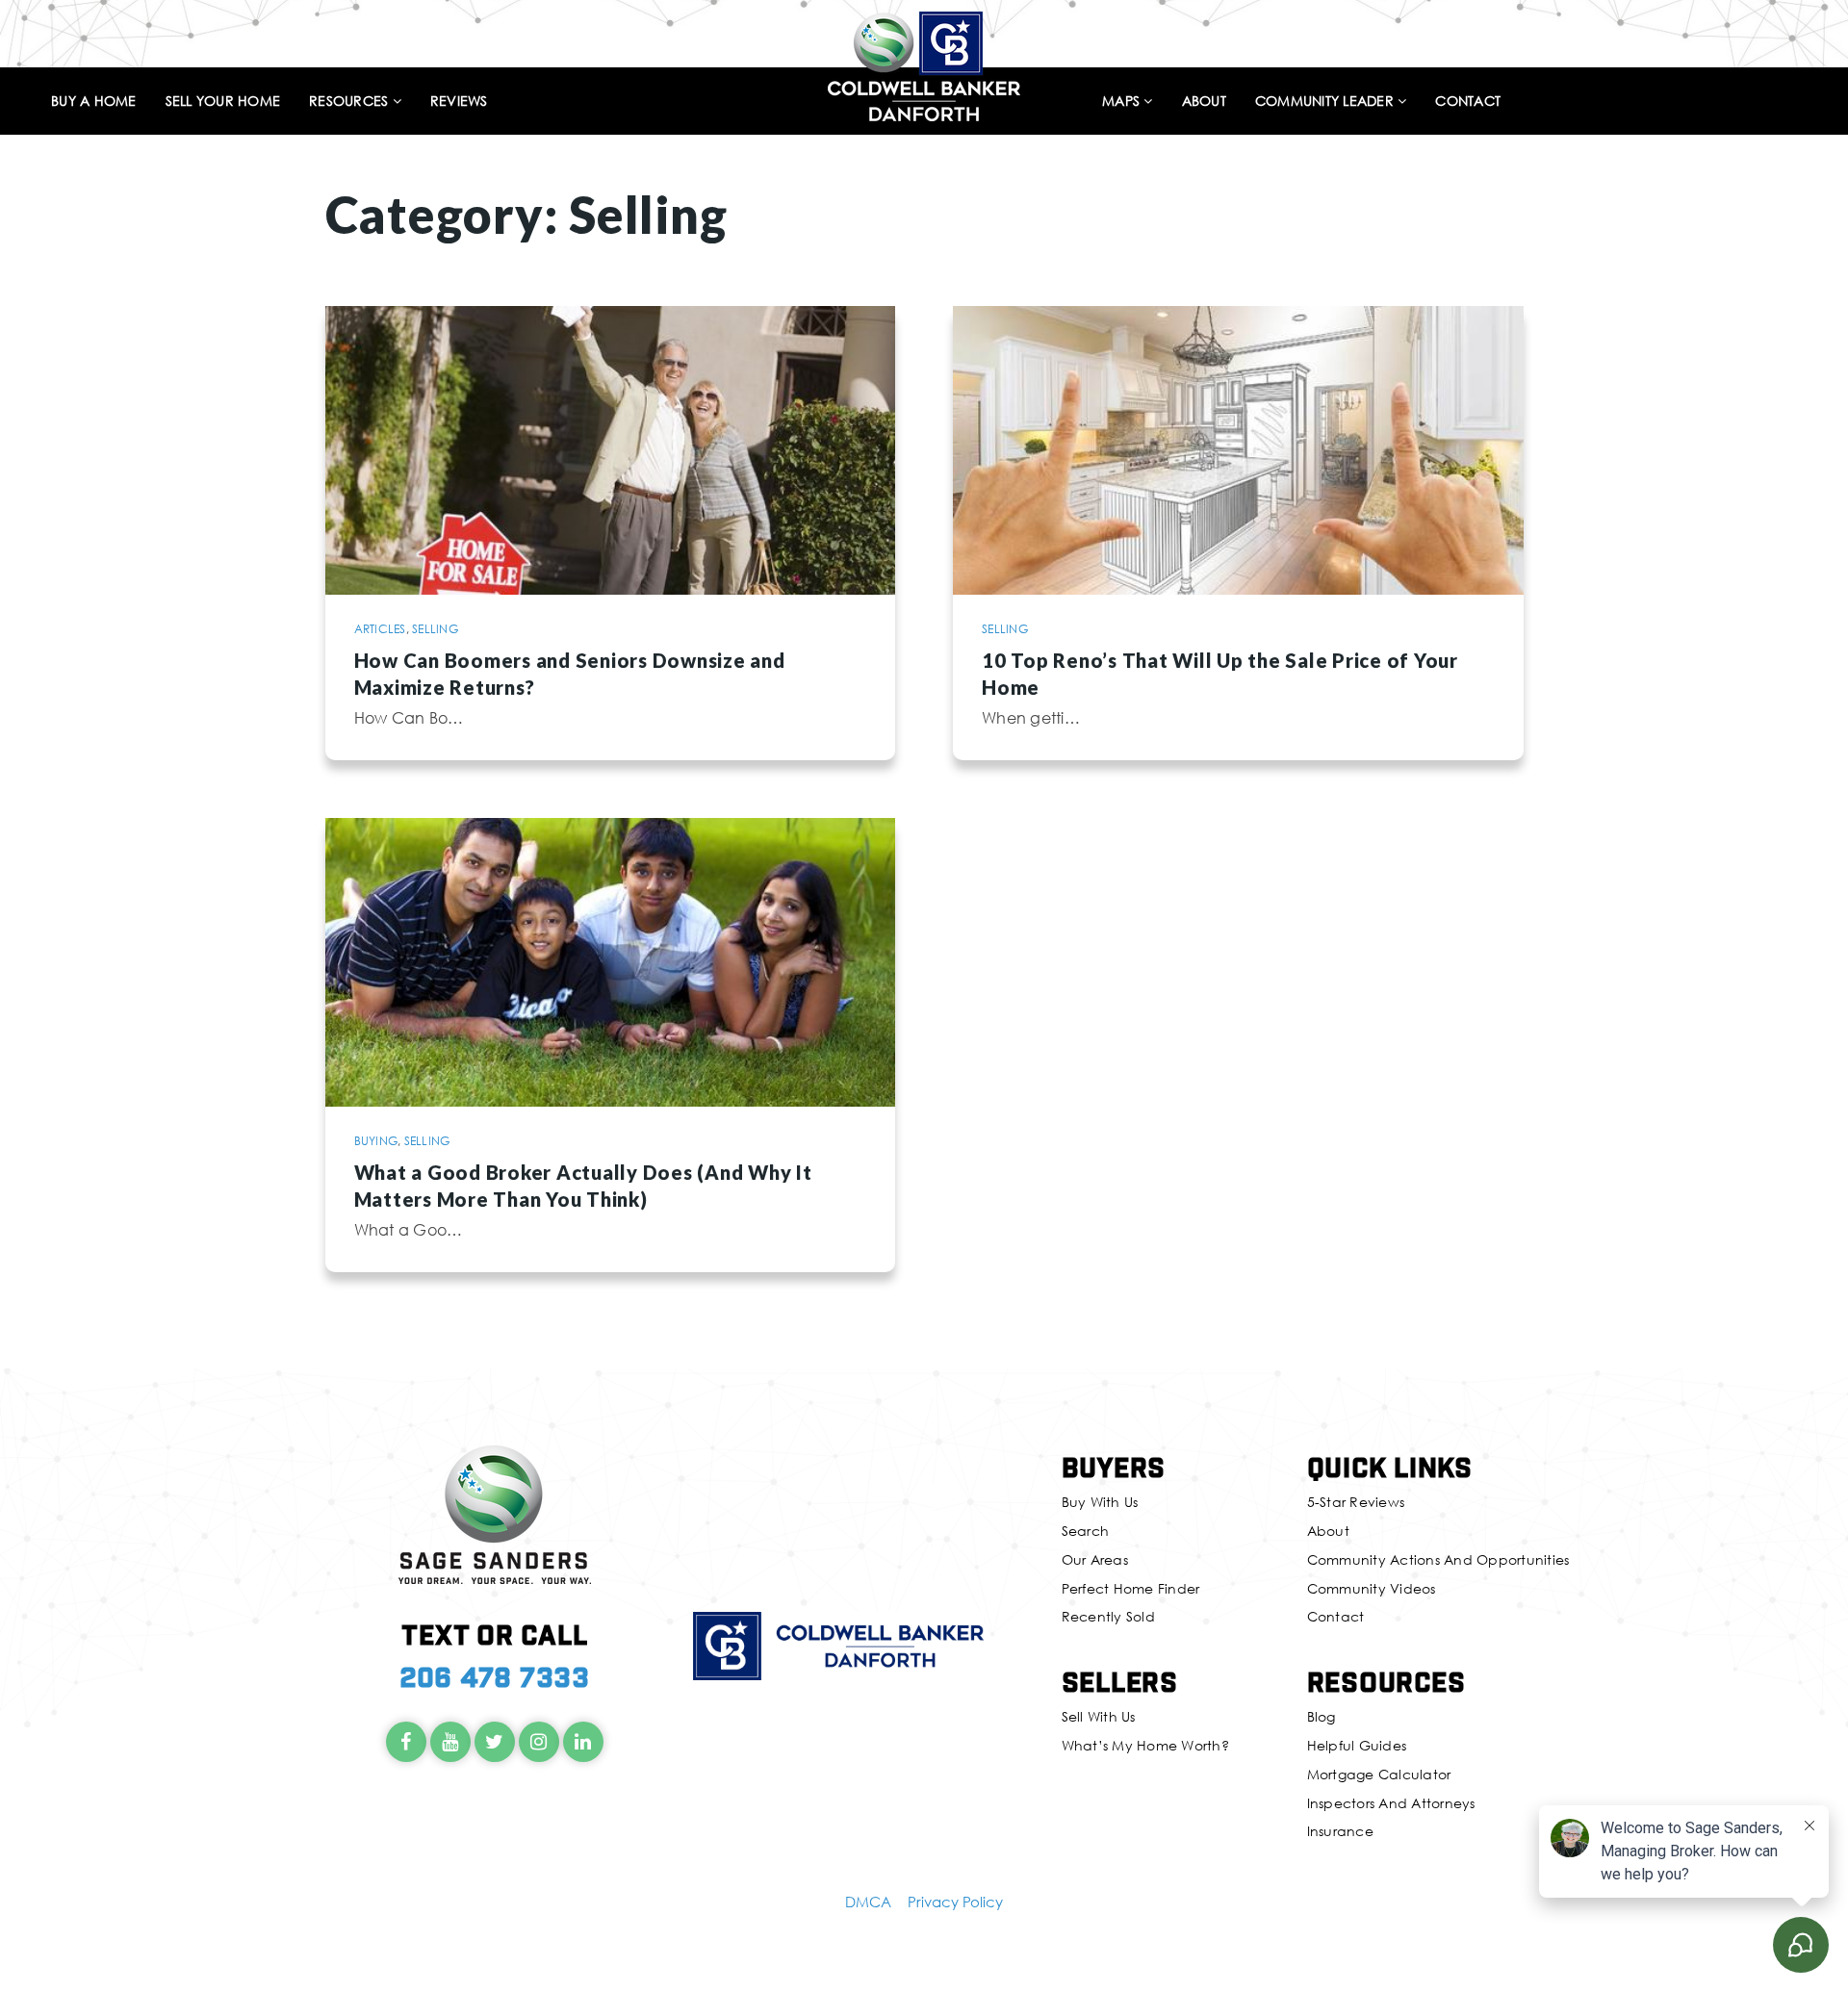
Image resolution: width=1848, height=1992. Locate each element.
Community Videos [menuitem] (1372, 1588)
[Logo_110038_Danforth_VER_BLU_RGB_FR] (924, 64)
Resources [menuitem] (351, 102)
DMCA (868, 1902)
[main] (924, 684)
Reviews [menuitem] (459, 102)
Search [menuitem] (1086, 1531)
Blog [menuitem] (1322, 1716)
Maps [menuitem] (1123, 102)
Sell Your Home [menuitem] (223, 102)
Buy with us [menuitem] (1100, 1502)
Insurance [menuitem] (1340, 1831)
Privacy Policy (955, 1902)
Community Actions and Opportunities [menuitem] (1438, 1559)
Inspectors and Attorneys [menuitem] (1391, 1803)
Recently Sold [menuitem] (1108, 1616)
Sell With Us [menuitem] (1099, 1716)
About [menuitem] (1204, 102)
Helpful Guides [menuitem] (1357, 1745)
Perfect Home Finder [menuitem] (1131, 1588)
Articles (380, 629)
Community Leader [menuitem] (1326, 102)
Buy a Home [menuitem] (94, 102)
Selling (435, 629)
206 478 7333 (495, 1676)
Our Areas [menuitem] (1095, 1559)
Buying (376, 1141)
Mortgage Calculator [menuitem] (1379, 1774)
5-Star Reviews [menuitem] (1356, 1502)
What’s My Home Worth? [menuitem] (1145, 1745)
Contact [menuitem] (1468, 102)
